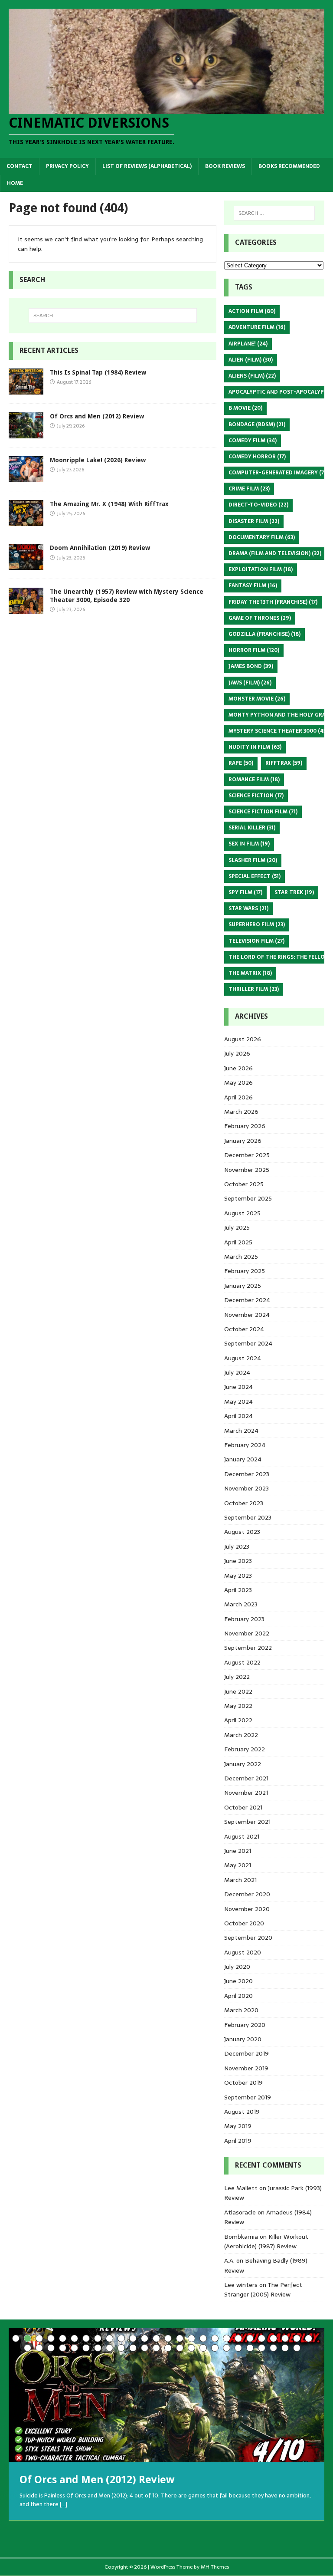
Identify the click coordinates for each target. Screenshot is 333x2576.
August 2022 (242, 1662)
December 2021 (246, 1778)
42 (203, 2348)
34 (109, 2348)
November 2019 (246, 2068)
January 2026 (243, 1141)
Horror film (254, 650)
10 (121, 2338)
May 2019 (238, 2126)
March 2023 (241, 1604)
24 (285, 2338)
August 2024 (243, 1358)
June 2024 (238, 1387)
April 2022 (238, 1720)
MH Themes (215, 2567)
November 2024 (247, 1315)
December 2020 (247, 1894)
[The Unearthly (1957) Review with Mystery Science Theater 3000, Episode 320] (26, 609)
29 (51, 2348)
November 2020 (247, 1909)
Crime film (249, 489)
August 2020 (243, 1952)
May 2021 (238, 1865)
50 (297, 2348)
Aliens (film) (252, 376)
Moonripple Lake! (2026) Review (98, 460)
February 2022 (245, 1749)
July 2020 (237, 1967)
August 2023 (242, 1532)
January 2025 (243, 1286)
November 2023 (246, 1488)
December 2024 (247, 1300)
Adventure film (257, 327)
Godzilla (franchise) (264, 634)
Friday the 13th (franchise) (273, 602)
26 (309, 2338)
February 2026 (245, 1126)
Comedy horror (257, 457)
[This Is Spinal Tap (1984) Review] (26, 390)
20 (238, 2338)
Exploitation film (261, 569)
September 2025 (248, 1198)
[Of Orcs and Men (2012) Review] (26, 434)
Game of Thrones (260, 618)
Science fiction (256, 796)
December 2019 (246, 2053)
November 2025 (247, 1170)
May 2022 (238, 1706)
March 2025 (241, 1257)
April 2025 (238, 1242)
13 (156, 2338)
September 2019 (248, 2097)
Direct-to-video (258, 505)
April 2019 (238, 2141)
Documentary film (262, 537)
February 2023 (244, 1619)
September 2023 (248, 1517)
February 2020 (245, 2025)
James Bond (251, 666)
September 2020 (248, 1938)
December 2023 (247, 1474)
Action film (252, 311)
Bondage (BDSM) (257, 424)
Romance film (254, 780)
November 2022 (247, 1633)
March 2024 (241, 1431)
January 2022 (243, 1764)
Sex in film (249, 844)
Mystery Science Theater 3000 (278, 731)
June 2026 (238, 1068)
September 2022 (248, 1648)
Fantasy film (253, 586)
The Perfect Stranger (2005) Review (263, 2290)
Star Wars (248, 908)
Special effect (255, 876)
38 (156, 2348)
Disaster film (254, 521)
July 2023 (237, 1546)
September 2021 (247, 1822)
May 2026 (238, 1082)
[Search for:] (113, 316)
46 (250, 2348)
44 (227, 2348)
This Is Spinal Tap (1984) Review (98, 372)
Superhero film (257, 924)
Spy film (245, 892)
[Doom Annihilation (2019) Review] (26, 565)
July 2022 (237, 1677)
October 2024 (244, 1329)
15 (180, 2338)
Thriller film (254, 989)
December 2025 (247, 1155)
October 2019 (243, 2083)
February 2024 (245, 1445)
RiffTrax (284, 763)
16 (191, 2338)
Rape (241, 763)
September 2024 (248, 1343)
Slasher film (253, 860)
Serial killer (252, 828)
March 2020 (241, 2010)
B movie (245, 408)
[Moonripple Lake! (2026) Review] (26, 477)
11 (133, 2338)
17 (203, 2338)
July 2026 (237, 1053)
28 (39, 2348)
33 (98, 2348)
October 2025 (244, 1184)
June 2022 (238, 1691)
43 (215, 2348)
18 (215, 2338)
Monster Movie (257, 699)
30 (63, 2348)
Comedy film (253, 441)
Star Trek (294, 892)
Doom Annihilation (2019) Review (100, 548)
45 (238, 2348)
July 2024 (237, 1372)
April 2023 (238, 1590)
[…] (64, 2504)
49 (285, 2348)
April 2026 (238, 1097)
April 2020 (238, 1996)
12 (145, 2338)
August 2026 (243, 1039)
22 (262, 2338)
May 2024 (238, 1402)
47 (262, 2348)
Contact (20, 166)
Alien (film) (251, 360)
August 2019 (242, 2112)
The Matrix (250, 973)
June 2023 (238, 1561)
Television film (256, 941)
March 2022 (241, 1735)
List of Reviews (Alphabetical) (147, 166)
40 (180, 2348)
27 (28, 2348)
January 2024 (243, 1459)
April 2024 (238, 1416)
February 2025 (245, 1271)
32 (86, 2348)
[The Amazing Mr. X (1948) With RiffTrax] (26, 521)
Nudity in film (255, 747)
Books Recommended (289, 166)
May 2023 (238, 1576)
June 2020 (238, 1981)
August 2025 (242, 1213)
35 (121, 2348)
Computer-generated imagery (278, 473)
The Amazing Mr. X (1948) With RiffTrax (109, 504)
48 (273, 2348)
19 (227, 2338)
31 (74, 2348)
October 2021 (243, 1807)
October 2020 (244, 1923)
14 (168, 2338)
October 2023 (244, 1503)
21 (250, 2338)
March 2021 (240, 1880)
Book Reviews (225, 166)
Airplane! (248, 344)
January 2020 (243, 2039)
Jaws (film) (250, 683)
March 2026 (241, 1112)
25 (297, 2338)
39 (168, 2348)
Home (15, 183)
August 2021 (242, 1836)
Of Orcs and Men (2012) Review (97, 416)
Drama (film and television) (275, 553)
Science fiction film (263, 812)
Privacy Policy (67, 166)
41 (191, 2348)
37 (145, 2348)
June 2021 (238, 1851)
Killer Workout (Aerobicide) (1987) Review (266, 2241)
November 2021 (246, 1793)
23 (273, 2338)
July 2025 (237, 1227)
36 (133, 2348)
